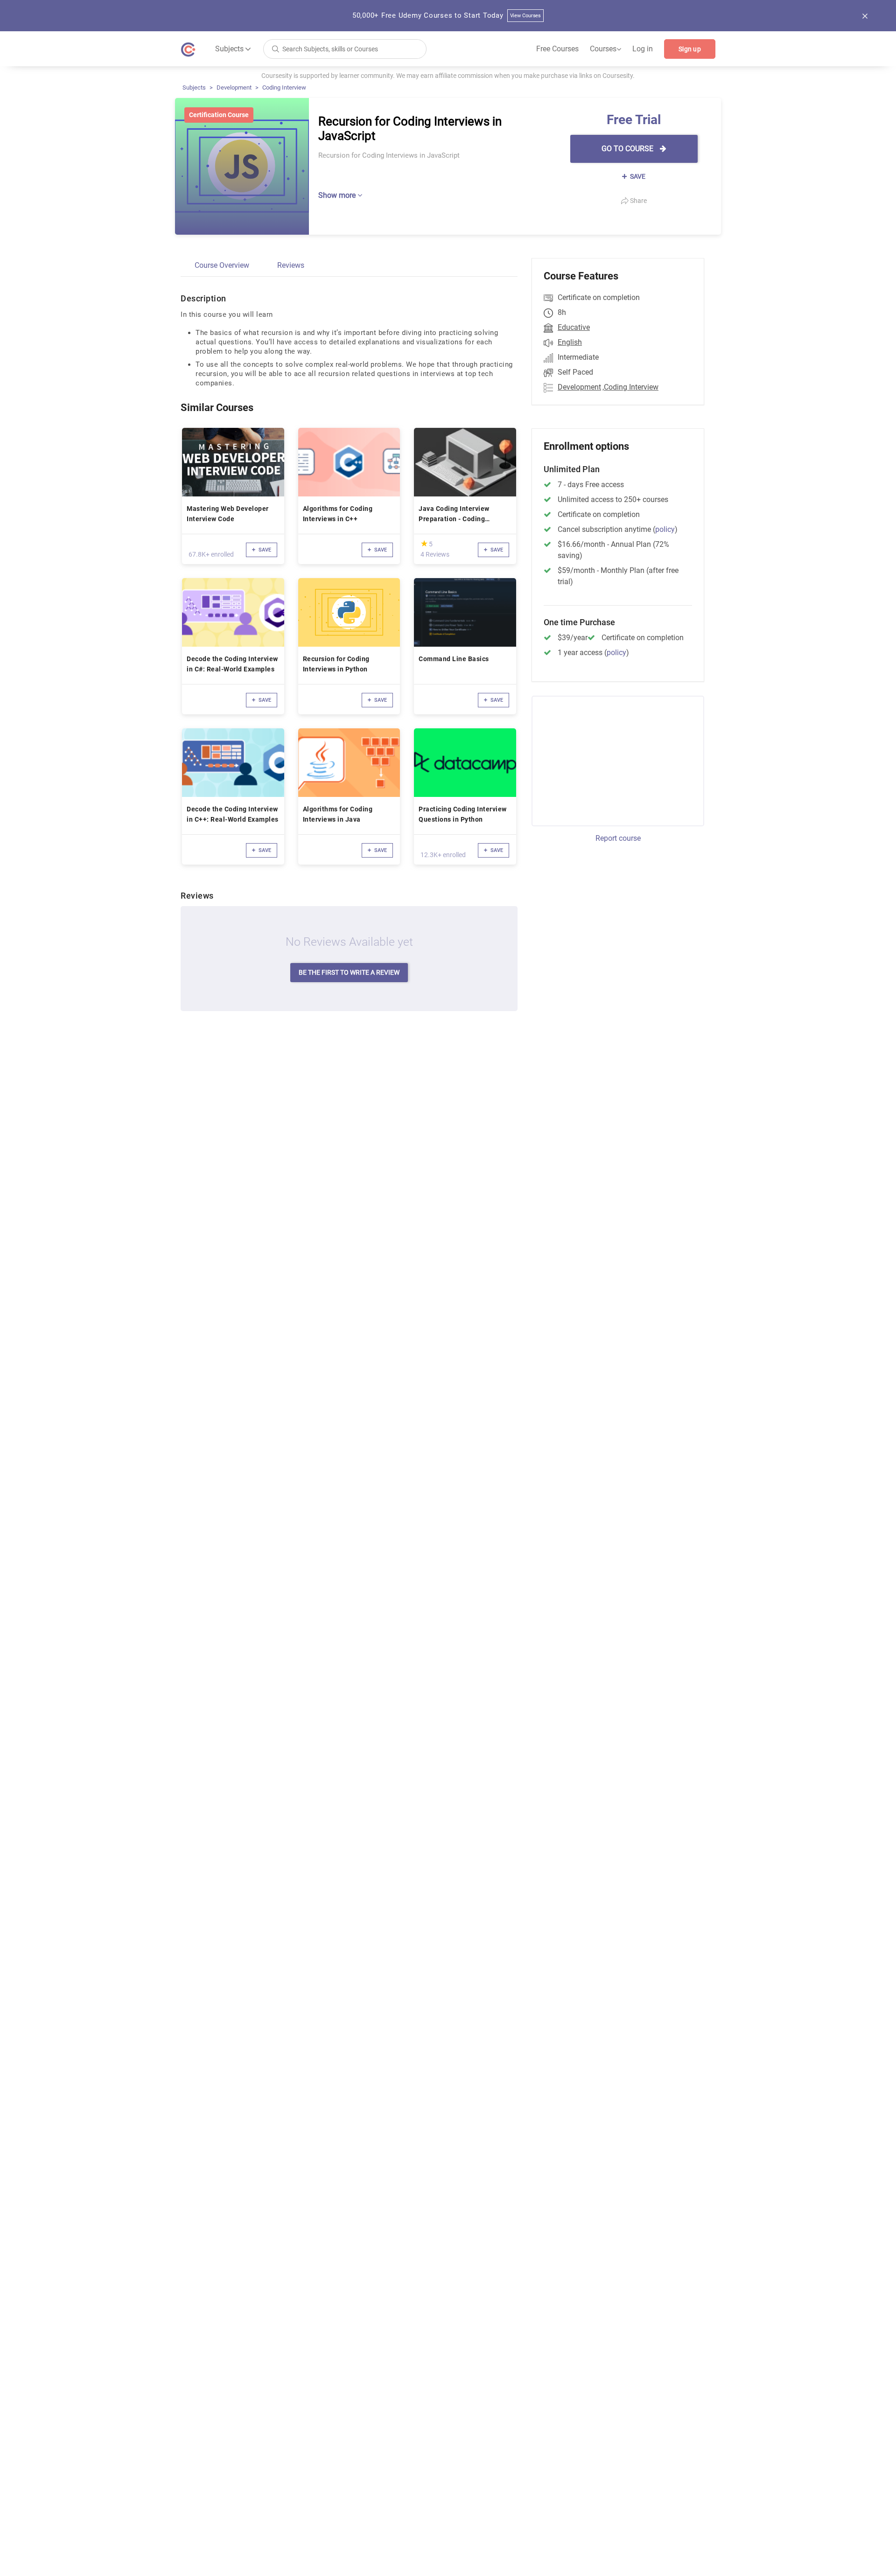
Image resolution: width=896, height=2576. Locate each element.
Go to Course (628, 149)
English (570, 342)
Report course (618, 838)
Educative (574, 327)
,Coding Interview (630, 387)
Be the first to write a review (349, 972)
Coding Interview (284, 87)
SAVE (637, 176)
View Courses (526, 16)
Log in (643, 49)
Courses (605, 49)
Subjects (194, 87)
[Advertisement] (609, 760)
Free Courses (557, 49)
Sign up (690, 49)
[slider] (424, 543)
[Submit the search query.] (275, 48)
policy (665, 529)
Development (234, 87)
